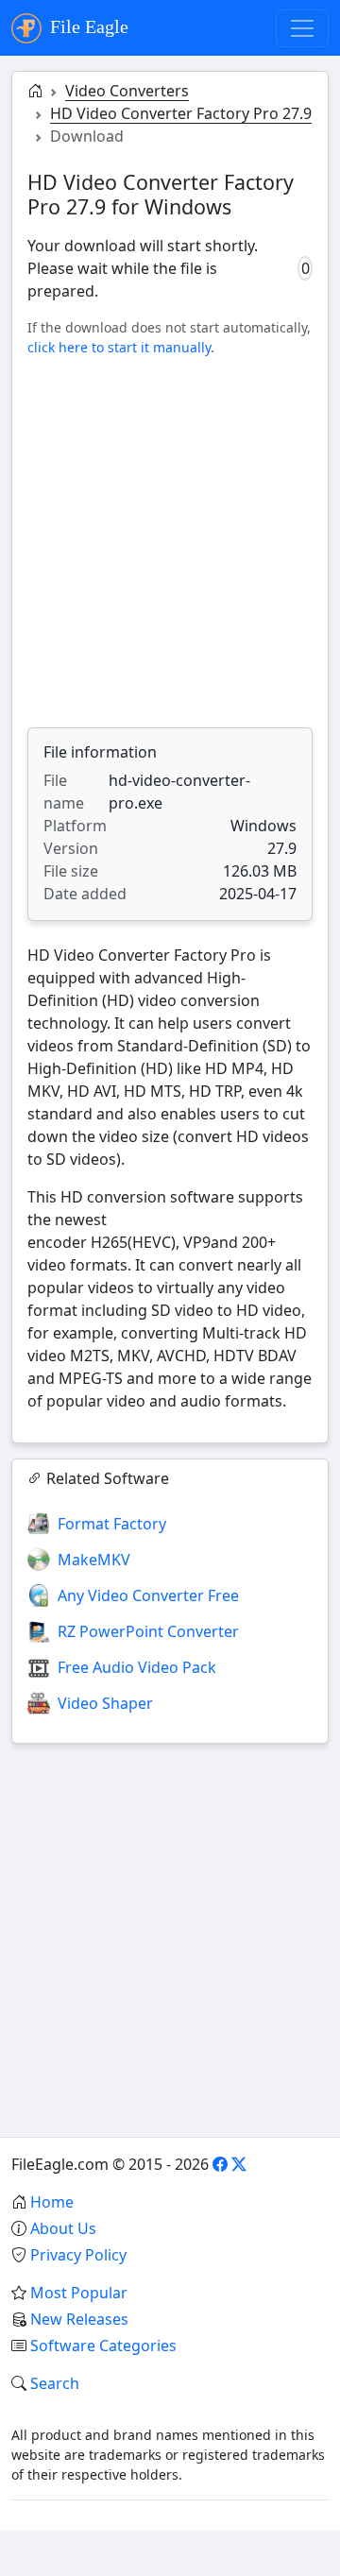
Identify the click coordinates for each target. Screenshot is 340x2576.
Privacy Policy (78, 2255)
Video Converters (127, 91)
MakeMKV (94, 1560)
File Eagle (87, 26)
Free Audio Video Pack (137, 1667)
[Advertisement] (170, 542)
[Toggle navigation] (302, 28)
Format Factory (112, 1524)
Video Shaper (105, 1703)
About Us (63, 2228)
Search (55, 2383)
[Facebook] (220, 2164)
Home (52, 2202)
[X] (239, 2164)
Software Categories (103, 2346)
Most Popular (79, 2293)
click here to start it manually (119, 347)
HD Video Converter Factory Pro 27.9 (181, 113)
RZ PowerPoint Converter (148, 1631)
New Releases (79, 2319)
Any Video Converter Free (148, 1595)
